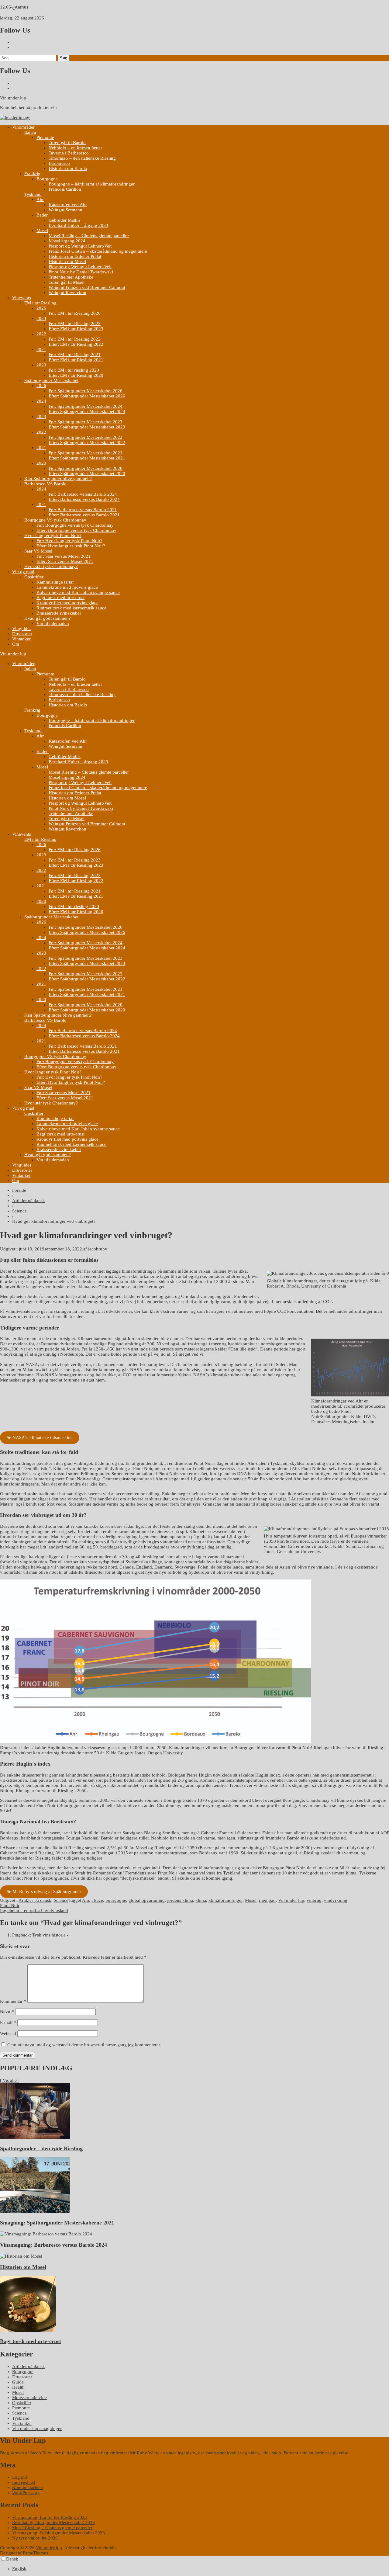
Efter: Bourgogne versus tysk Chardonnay (76, 530)
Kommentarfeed (28, 2488)
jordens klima (180, 1900)
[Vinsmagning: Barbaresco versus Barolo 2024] (46, 2234)
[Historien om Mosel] (21, 2256)
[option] (201, 2569)
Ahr (40, 199)
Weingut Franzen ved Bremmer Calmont (87, 287)
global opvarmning (147, 1900)
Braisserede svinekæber (59, 613)
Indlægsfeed (24, 2482)
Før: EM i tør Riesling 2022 (75, 339)
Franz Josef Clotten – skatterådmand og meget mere (98, 251)
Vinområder (23, 127)
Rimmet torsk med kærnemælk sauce (71, 608)
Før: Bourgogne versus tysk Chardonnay (75, 525)
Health (18, 2387)
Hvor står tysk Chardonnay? (51, 567)
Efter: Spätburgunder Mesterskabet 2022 (87, 442)
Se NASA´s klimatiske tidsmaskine (40, 1437)
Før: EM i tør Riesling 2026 (75, 313)
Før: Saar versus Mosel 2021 (64, 556)
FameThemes (35, 2553)
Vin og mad (23, 572)
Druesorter (22, 634)
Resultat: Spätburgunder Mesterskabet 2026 (53, 2522)
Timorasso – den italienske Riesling (82, 158)
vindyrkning (336, 1900)
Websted (8, 2033)
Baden (43, 215)
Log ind (20, 2477)
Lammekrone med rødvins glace (67, 587)
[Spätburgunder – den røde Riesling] (35, 2137)
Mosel (42, 231)
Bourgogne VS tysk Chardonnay (55, 520)
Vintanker (21, 639)
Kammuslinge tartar (55, 582)
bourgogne (116, 1900)
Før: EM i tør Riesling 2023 (75, 324)
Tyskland (33, 194)
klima (201, 1900)
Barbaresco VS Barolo (45, 484)
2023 (41, 318)
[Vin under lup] (15, 117)
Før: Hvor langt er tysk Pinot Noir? (69, 541)
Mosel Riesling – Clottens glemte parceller (89, 236)
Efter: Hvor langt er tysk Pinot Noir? (71, 546)
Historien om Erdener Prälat (75, 256)
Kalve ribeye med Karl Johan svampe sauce (78, 592)
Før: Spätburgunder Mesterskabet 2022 (86, 437)
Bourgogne (47, 179)
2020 (41, 365)
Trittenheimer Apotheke (71, 277)
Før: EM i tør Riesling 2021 (75, 355)
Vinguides (22, 629)
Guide (18, 2382)
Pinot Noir (10, 1905)
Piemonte (45, 137)
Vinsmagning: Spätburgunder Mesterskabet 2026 (59, 2533)
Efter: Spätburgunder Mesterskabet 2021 (87, 458)
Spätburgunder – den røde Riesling (41, 2148)
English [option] (19, 2569)
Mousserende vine (29, 2397)
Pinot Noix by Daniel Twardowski (81, 272)
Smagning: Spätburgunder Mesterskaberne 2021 (57, 2223)
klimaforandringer (225, 1900)
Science (19, 1211)
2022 (41, 334)
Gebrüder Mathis (65, 220)
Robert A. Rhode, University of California (306, 1286)
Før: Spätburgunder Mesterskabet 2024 (86, 406)
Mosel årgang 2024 (67, 241)
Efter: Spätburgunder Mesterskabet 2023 (87, 427)
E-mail (8, 2023)
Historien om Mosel (67, 262)
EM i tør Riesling (40, 303)
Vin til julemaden (53, 623)
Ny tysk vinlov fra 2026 (35, 2538)
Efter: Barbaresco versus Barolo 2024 (84, 499)
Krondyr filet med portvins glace (67, 603)
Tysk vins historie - (50, 1935)
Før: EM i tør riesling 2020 (74, 370)
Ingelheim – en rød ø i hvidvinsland (34, 1911)
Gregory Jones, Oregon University (150, 1753)
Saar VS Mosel (38, 551)
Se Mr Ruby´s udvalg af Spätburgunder (44, 1891)
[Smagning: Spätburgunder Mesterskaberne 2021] (35, 2212)
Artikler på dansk (29, 1201)
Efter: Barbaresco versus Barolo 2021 (84, 515)
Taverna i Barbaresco (69, 153)
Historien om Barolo (68, 168)
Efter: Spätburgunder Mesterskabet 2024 (87, 411)
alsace (97, 1900)
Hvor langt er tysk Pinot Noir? (53, 536)
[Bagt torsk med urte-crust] (28, 2330)
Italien (30, 132)
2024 (41, 401)
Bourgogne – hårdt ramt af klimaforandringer (92, 184)
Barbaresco (59, 163)
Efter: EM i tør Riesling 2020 (76, 375)
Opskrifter (34, 577)
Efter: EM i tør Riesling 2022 (76, 344)
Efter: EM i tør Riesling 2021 (76, 360)
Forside (19, 1190)
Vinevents (22, 298)
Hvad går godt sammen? (48, 618)
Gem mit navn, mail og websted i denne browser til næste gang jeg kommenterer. (84, 2045)
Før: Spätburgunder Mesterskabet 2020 (86, 468)
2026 (41, 308)
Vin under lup (13, 98)
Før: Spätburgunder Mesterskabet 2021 (86, 453)
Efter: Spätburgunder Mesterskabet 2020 (87, 473)
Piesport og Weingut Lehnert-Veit (80, 246)
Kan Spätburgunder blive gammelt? (58, 479)
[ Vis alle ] (10, 2080)
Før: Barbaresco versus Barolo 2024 (83, 494)
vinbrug (314, 1900)
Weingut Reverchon (67, 293)
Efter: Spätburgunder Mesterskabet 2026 (87, 396)
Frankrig (32, 174)
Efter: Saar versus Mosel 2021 (65, 561)
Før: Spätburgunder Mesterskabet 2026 (86, 391)
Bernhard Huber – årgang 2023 (78, 225)
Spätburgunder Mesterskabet (51, 380)
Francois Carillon (65, 189)
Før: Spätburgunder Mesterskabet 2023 (86, 422)
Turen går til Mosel (67, 282)
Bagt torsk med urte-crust (60, 598)
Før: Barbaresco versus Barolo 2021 (83, 510)
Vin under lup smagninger (37, 2429)
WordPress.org (26, 2493)
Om (16, 644)
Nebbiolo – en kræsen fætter (75, 148)
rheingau (267, 1900)
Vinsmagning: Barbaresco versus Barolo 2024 (53, 2245)
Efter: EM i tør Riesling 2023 (76, 329)
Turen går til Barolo (67, 143)
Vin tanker (22, 2423)
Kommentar (13, 2001)
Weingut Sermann (65, 210)
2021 (41, 349)
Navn (7, 2012)
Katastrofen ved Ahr (68, 205)
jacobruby (98, 1249)
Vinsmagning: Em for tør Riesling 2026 (50, 2517)
